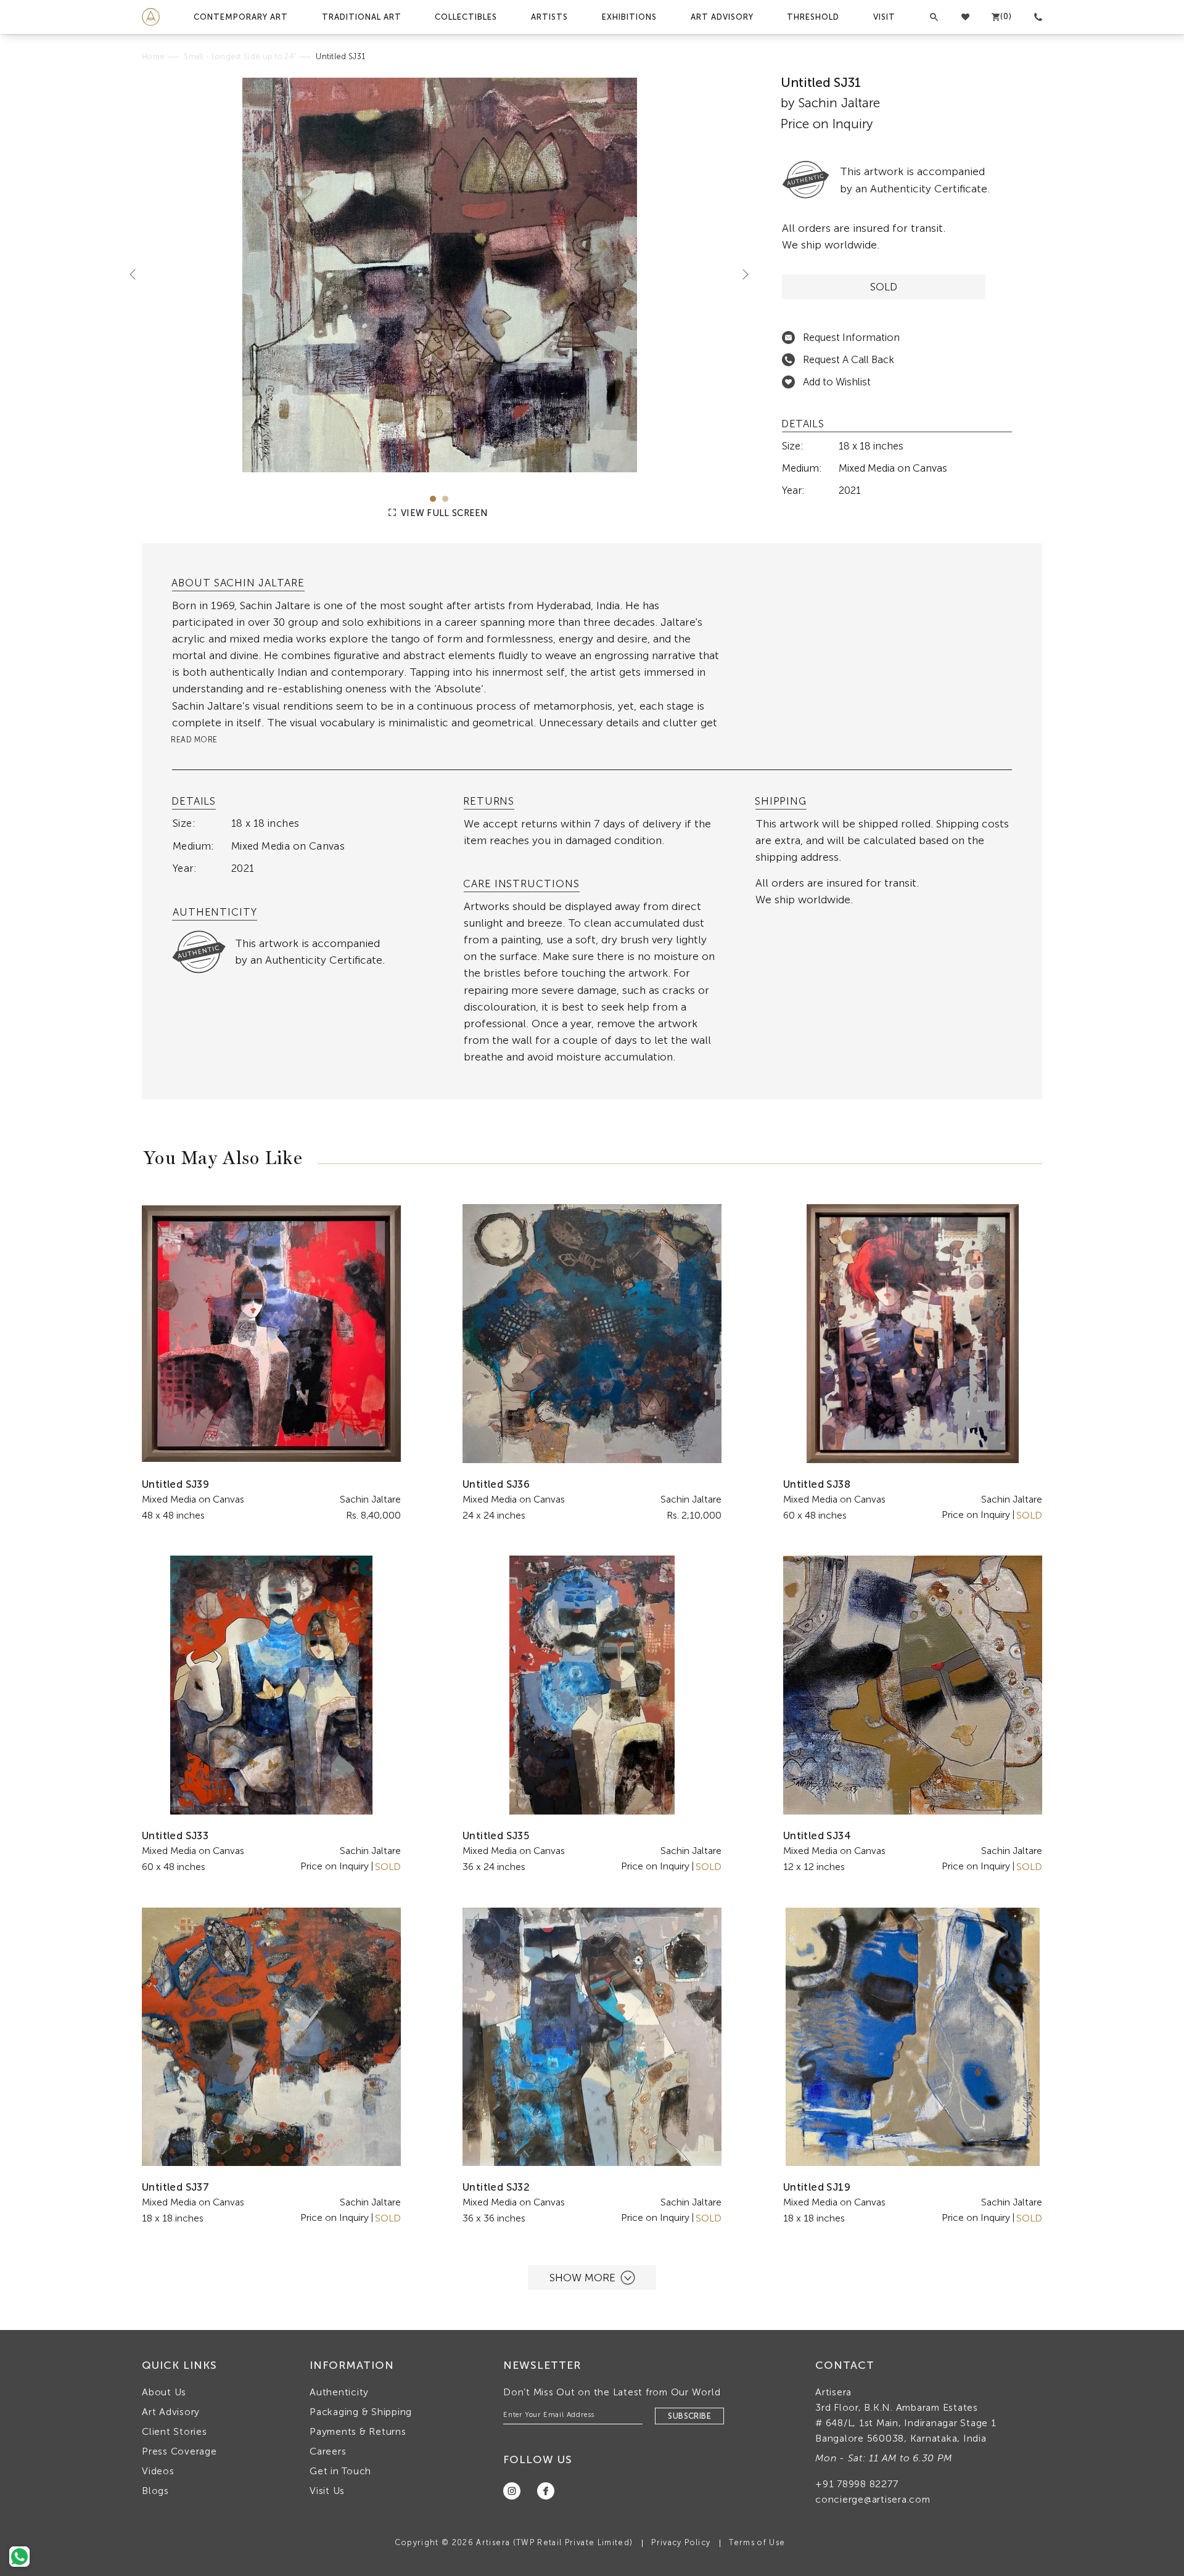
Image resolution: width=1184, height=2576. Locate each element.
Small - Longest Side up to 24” (240, 56)
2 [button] (445, 499)
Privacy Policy (681, 2542)
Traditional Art (362, 17)
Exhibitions (629, 17)
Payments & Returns (358, 2431)
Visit (884, 17)
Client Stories (175, 2431)
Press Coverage (179, 2451)
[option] (439, 275)
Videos (158, 2471)
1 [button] (433, 499)
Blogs (155, 2491)
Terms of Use (757, 2542)
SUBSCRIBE (689, 2416)
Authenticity (339, 2392)
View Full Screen (443, 513)
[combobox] (446, 698)
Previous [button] (138, 274)
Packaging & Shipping (361, 2412)
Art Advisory (722, 17)
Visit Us (327, 2491)
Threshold (813, 17)
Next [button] (741, 274)
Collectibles (466, 17)
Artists (549, 17)
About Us (164, 2392)
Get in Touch (340, 2471)
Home (153, 56)
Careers (328, 2451)
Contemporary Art (241, 17)
